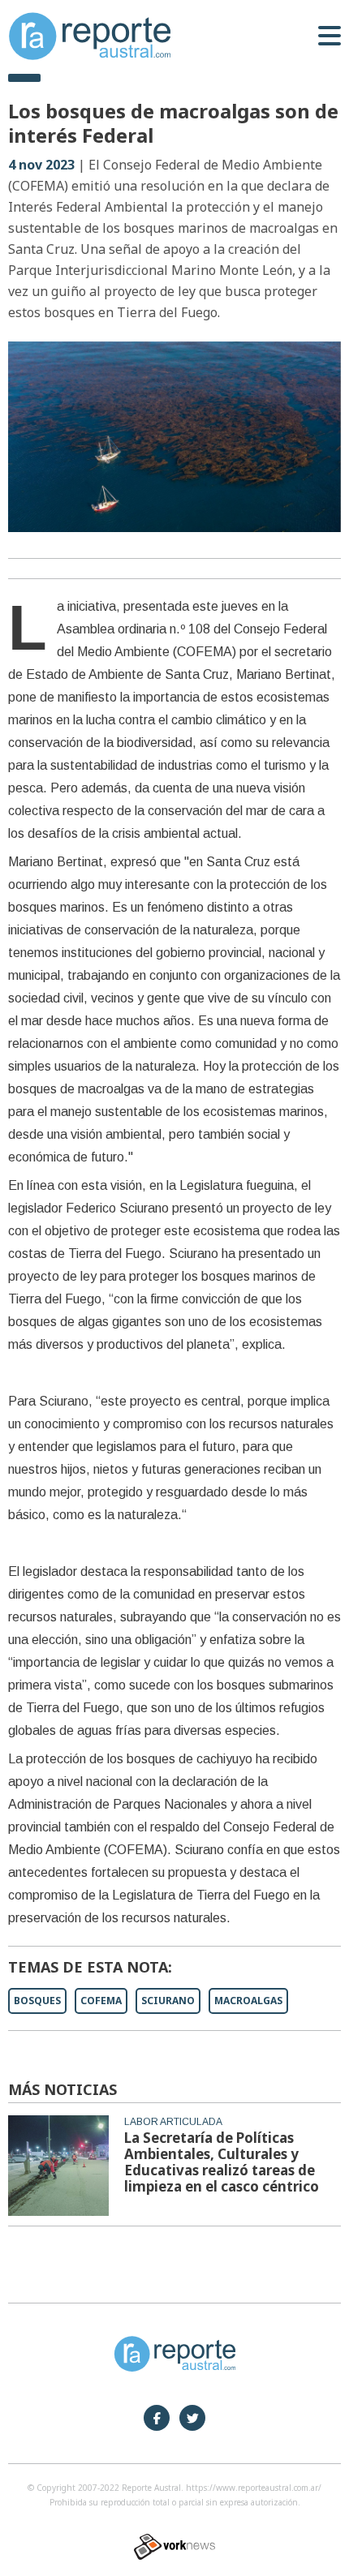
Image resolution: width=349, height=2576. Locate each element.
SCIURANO (168, 2001)
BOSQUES (37, 2001)
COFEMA (101, 2001)
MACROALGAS (248, 2001)
